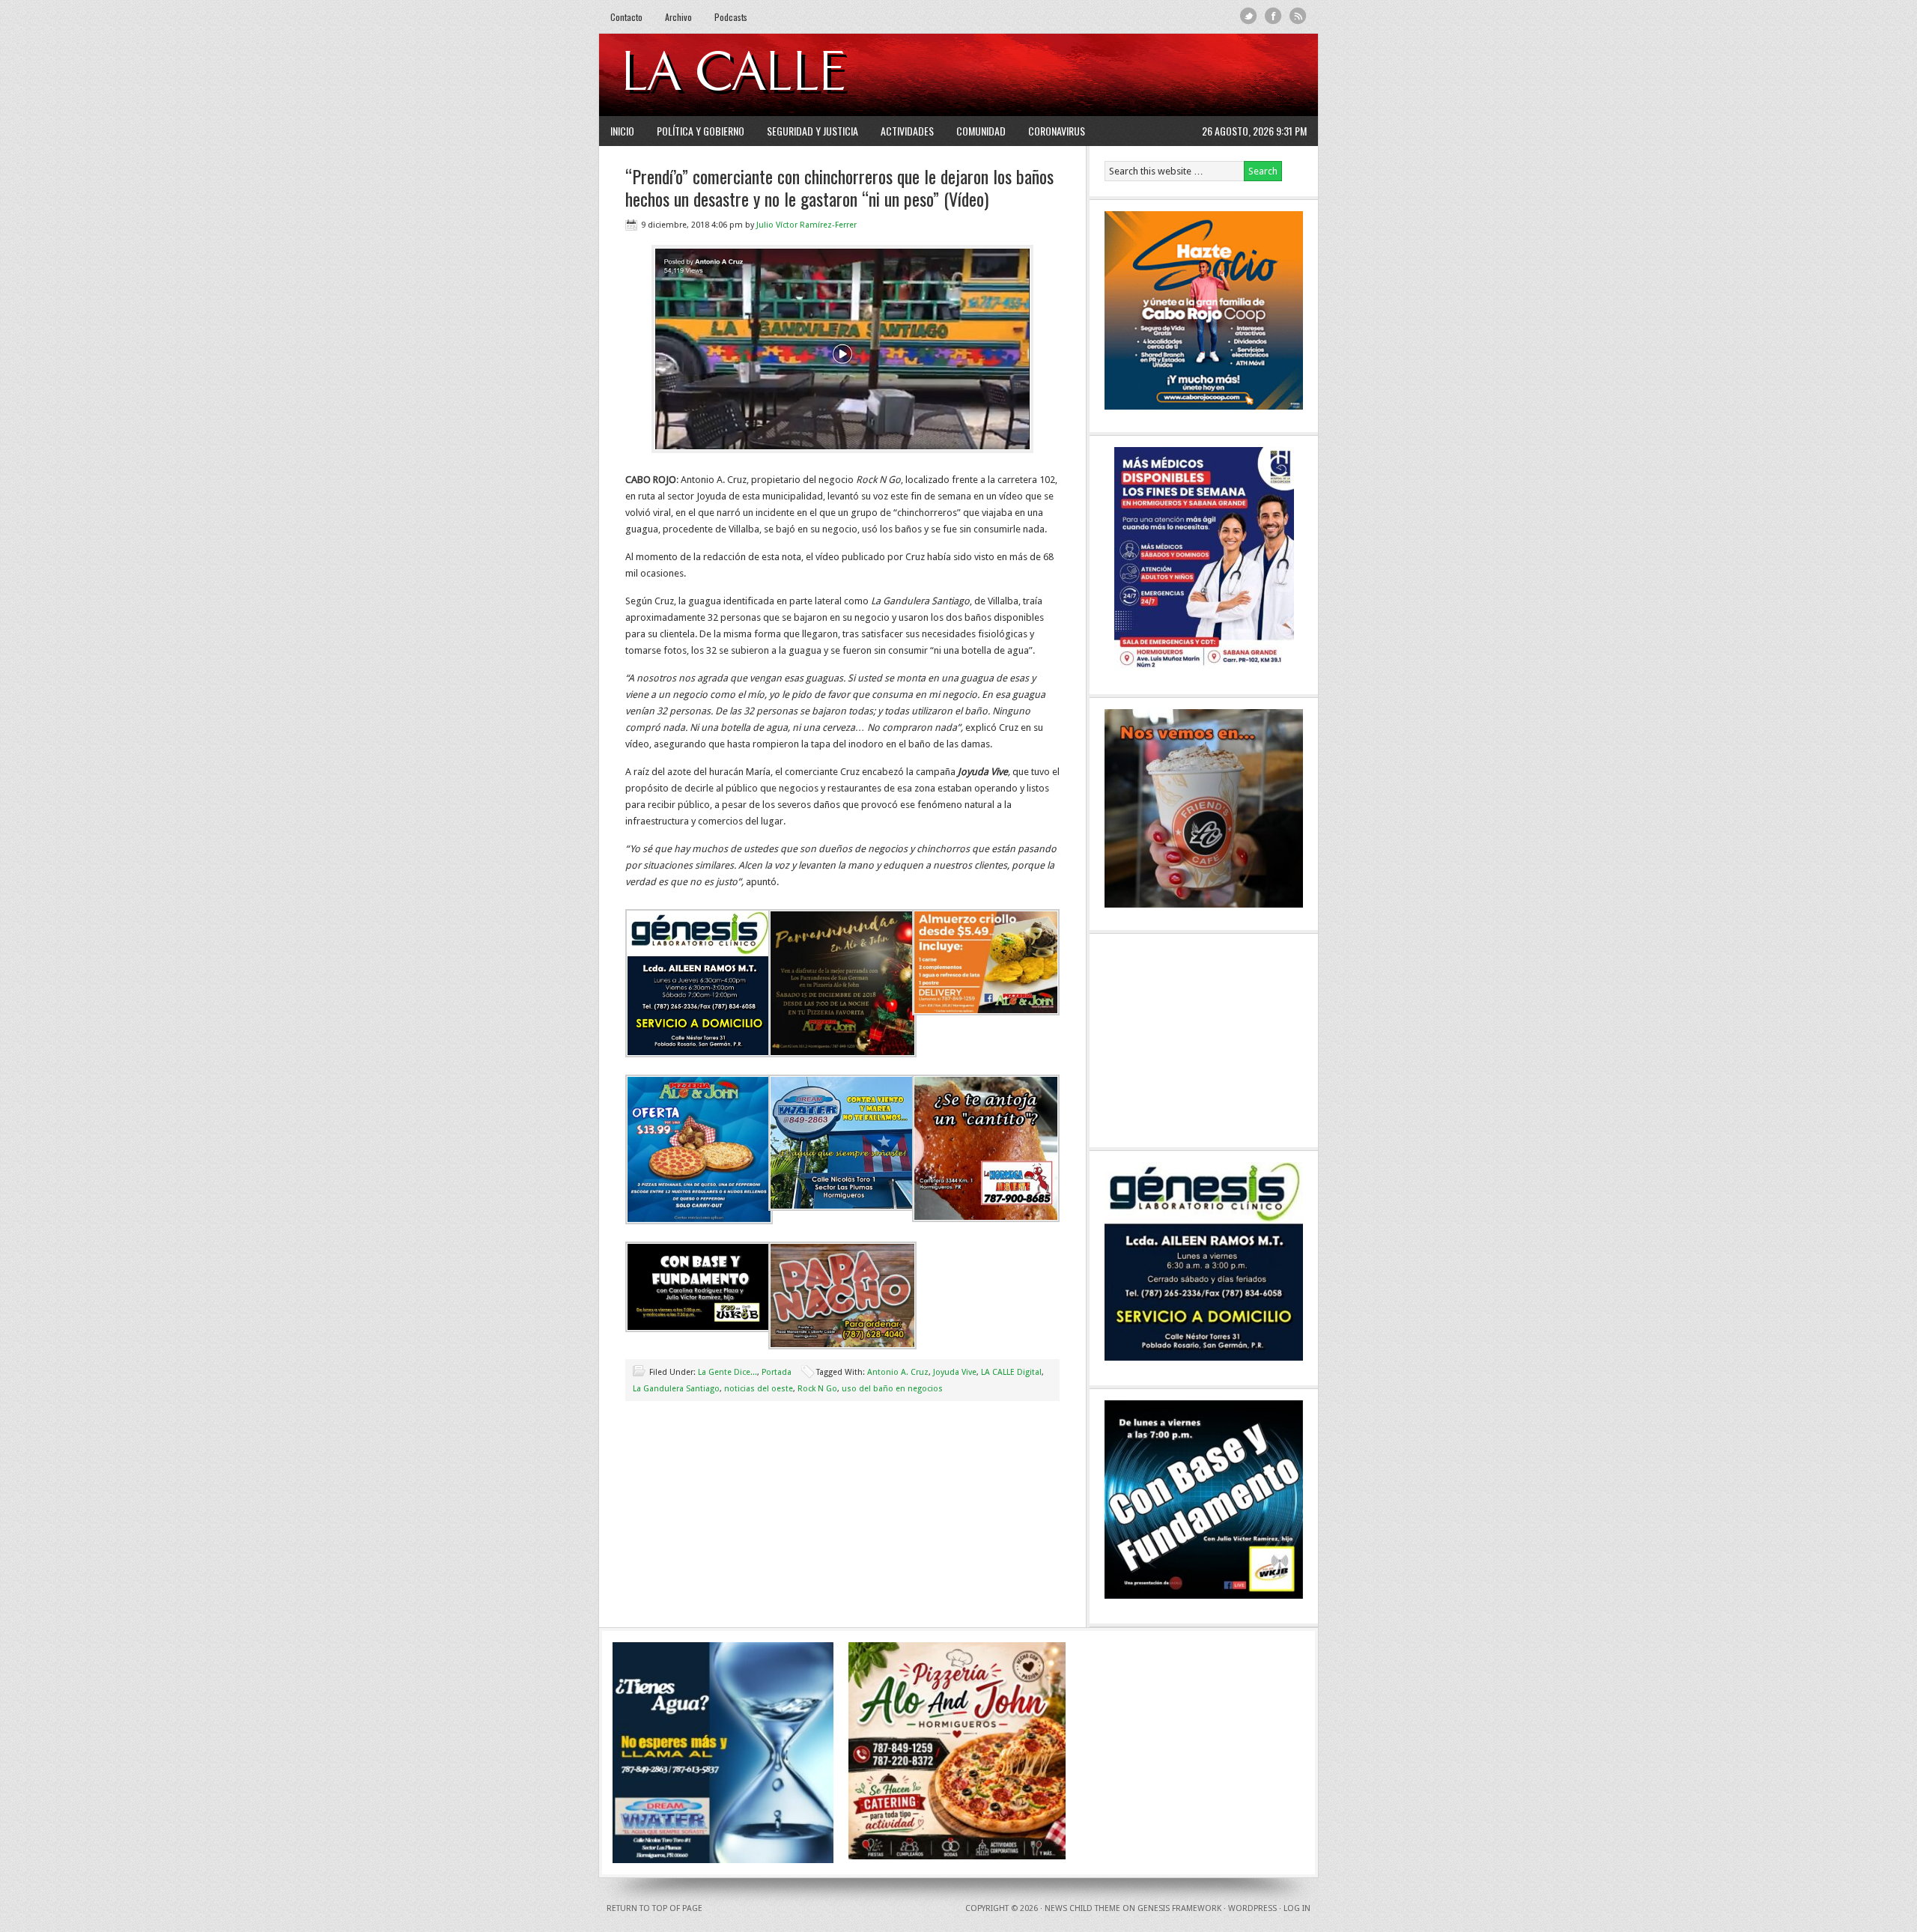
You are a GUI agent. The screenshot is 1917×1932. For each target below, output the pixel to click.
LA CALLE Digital (773, 75)
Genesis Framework (1179, 1908)
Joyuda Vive (955, 1372)
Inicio (622, 131)
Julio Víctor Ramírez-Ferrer (806, 225)
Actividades (907, 131)
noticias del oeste (759, 1389)
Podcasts (731, 17)
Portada (777, 1372)
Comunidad (981, 131)
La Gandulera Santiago (676, 1389)
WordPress (1252, 1908)
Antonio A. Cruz (898, 1372)
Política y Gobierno (701, 131)
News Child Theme (1082, 1908)
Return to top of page (654, 1908)
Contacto (626, 17)
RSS (1298, 16)
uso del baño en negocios (892, 1389)
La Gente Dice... (727, 1372)
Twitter (1249, 16)
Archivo (678, 17)
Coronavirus (1057, 131)
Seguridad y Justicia (812, 131)
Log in (1297, 1908)
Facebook (1273, 16)
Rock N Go (817, 1389)
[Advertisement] (1124, 75)
